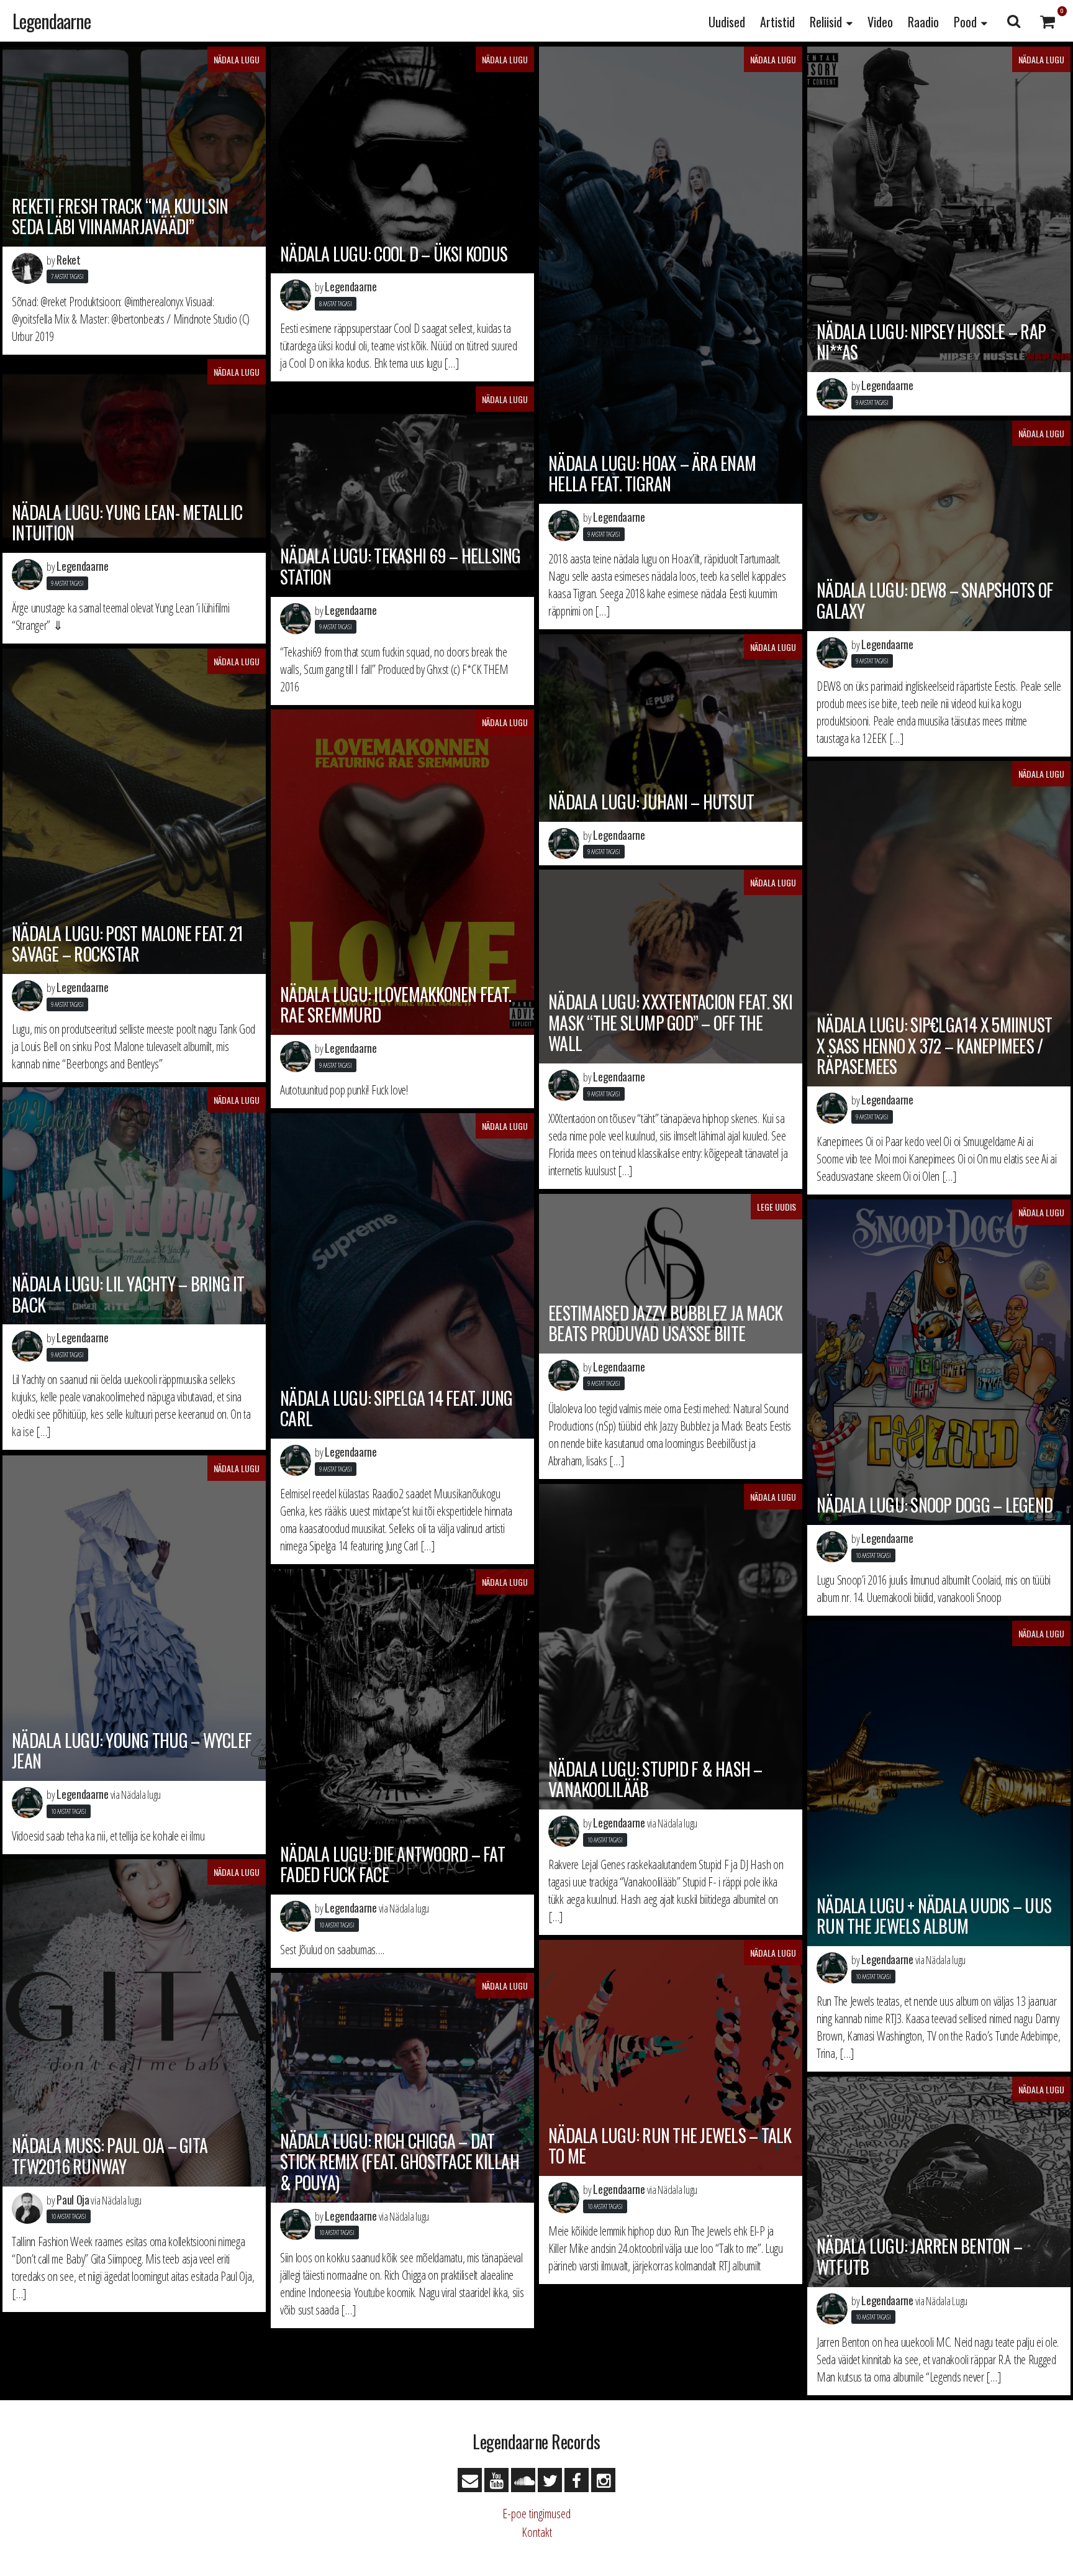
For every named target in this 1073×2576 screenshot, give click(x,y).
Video (880, 22)
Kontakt (537, 2532)
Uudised (727, 22)
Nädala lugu (237, 59)
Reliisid (826, 22)
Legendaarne (52, 21)
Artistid (777, 22)
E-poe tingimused (536, 2514)
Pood (965, 22)
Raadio (923, 22)
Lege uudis (776, 1207)
